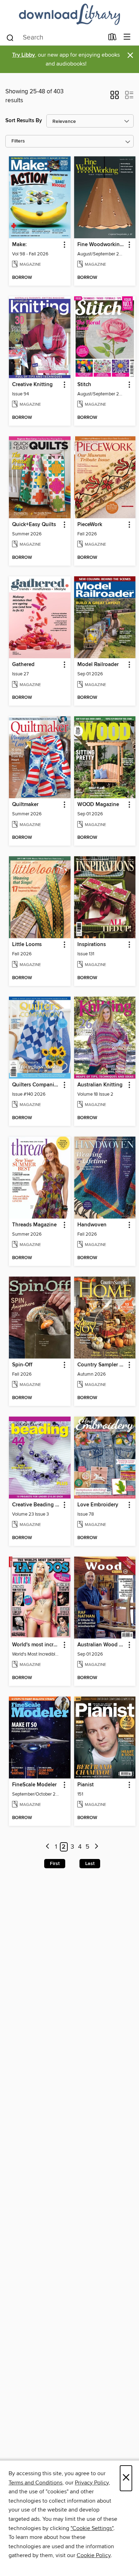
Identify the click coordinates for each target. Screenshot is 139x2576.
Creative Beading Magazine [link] (36, 1505)
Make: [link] (19, 245)
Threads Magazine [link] (34, 1225)
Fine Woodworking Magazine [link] (102, 245)
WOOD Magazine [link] (98, 805)
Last (90, 1864)
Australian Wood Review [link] (102, 1645)
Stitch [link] (84, 385)
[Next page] (96, 1847)
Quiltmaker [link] (25, 805)
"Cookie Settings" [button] (92, 2528)
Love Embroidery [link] (98, 1505)
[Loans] (112, 38)
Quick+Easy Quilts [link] (34, 525)
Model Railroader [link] (98, 665)
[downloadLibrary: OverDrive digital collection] (69, 14)
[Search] (10, 37)
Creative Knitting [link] (32, 385)
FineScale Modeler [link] (34, 1785)
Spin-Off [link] (22, 1365)
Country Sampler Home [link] (102, 1365)
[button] (115, 97)
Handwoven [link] (92, 1225)
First (55, 1864)
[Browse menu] (127, 37)
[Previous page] (48, 1847)
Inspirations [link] (92, 945)
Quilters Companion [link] (36, 1085)
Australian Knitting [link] (100, 1085)
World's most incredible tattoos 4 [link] (36, 1645)
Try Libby (24, 55)
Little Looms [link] (27, 945)
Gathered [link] (23, 665)
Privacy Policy (92, 2483)
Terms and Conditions (35, 2483)
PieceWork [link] (90, 525)
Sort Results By (24, 121)
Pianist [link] (86, 1785)
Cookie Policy (94, 2555)
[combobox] (55, 38)
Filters (18, 141)
